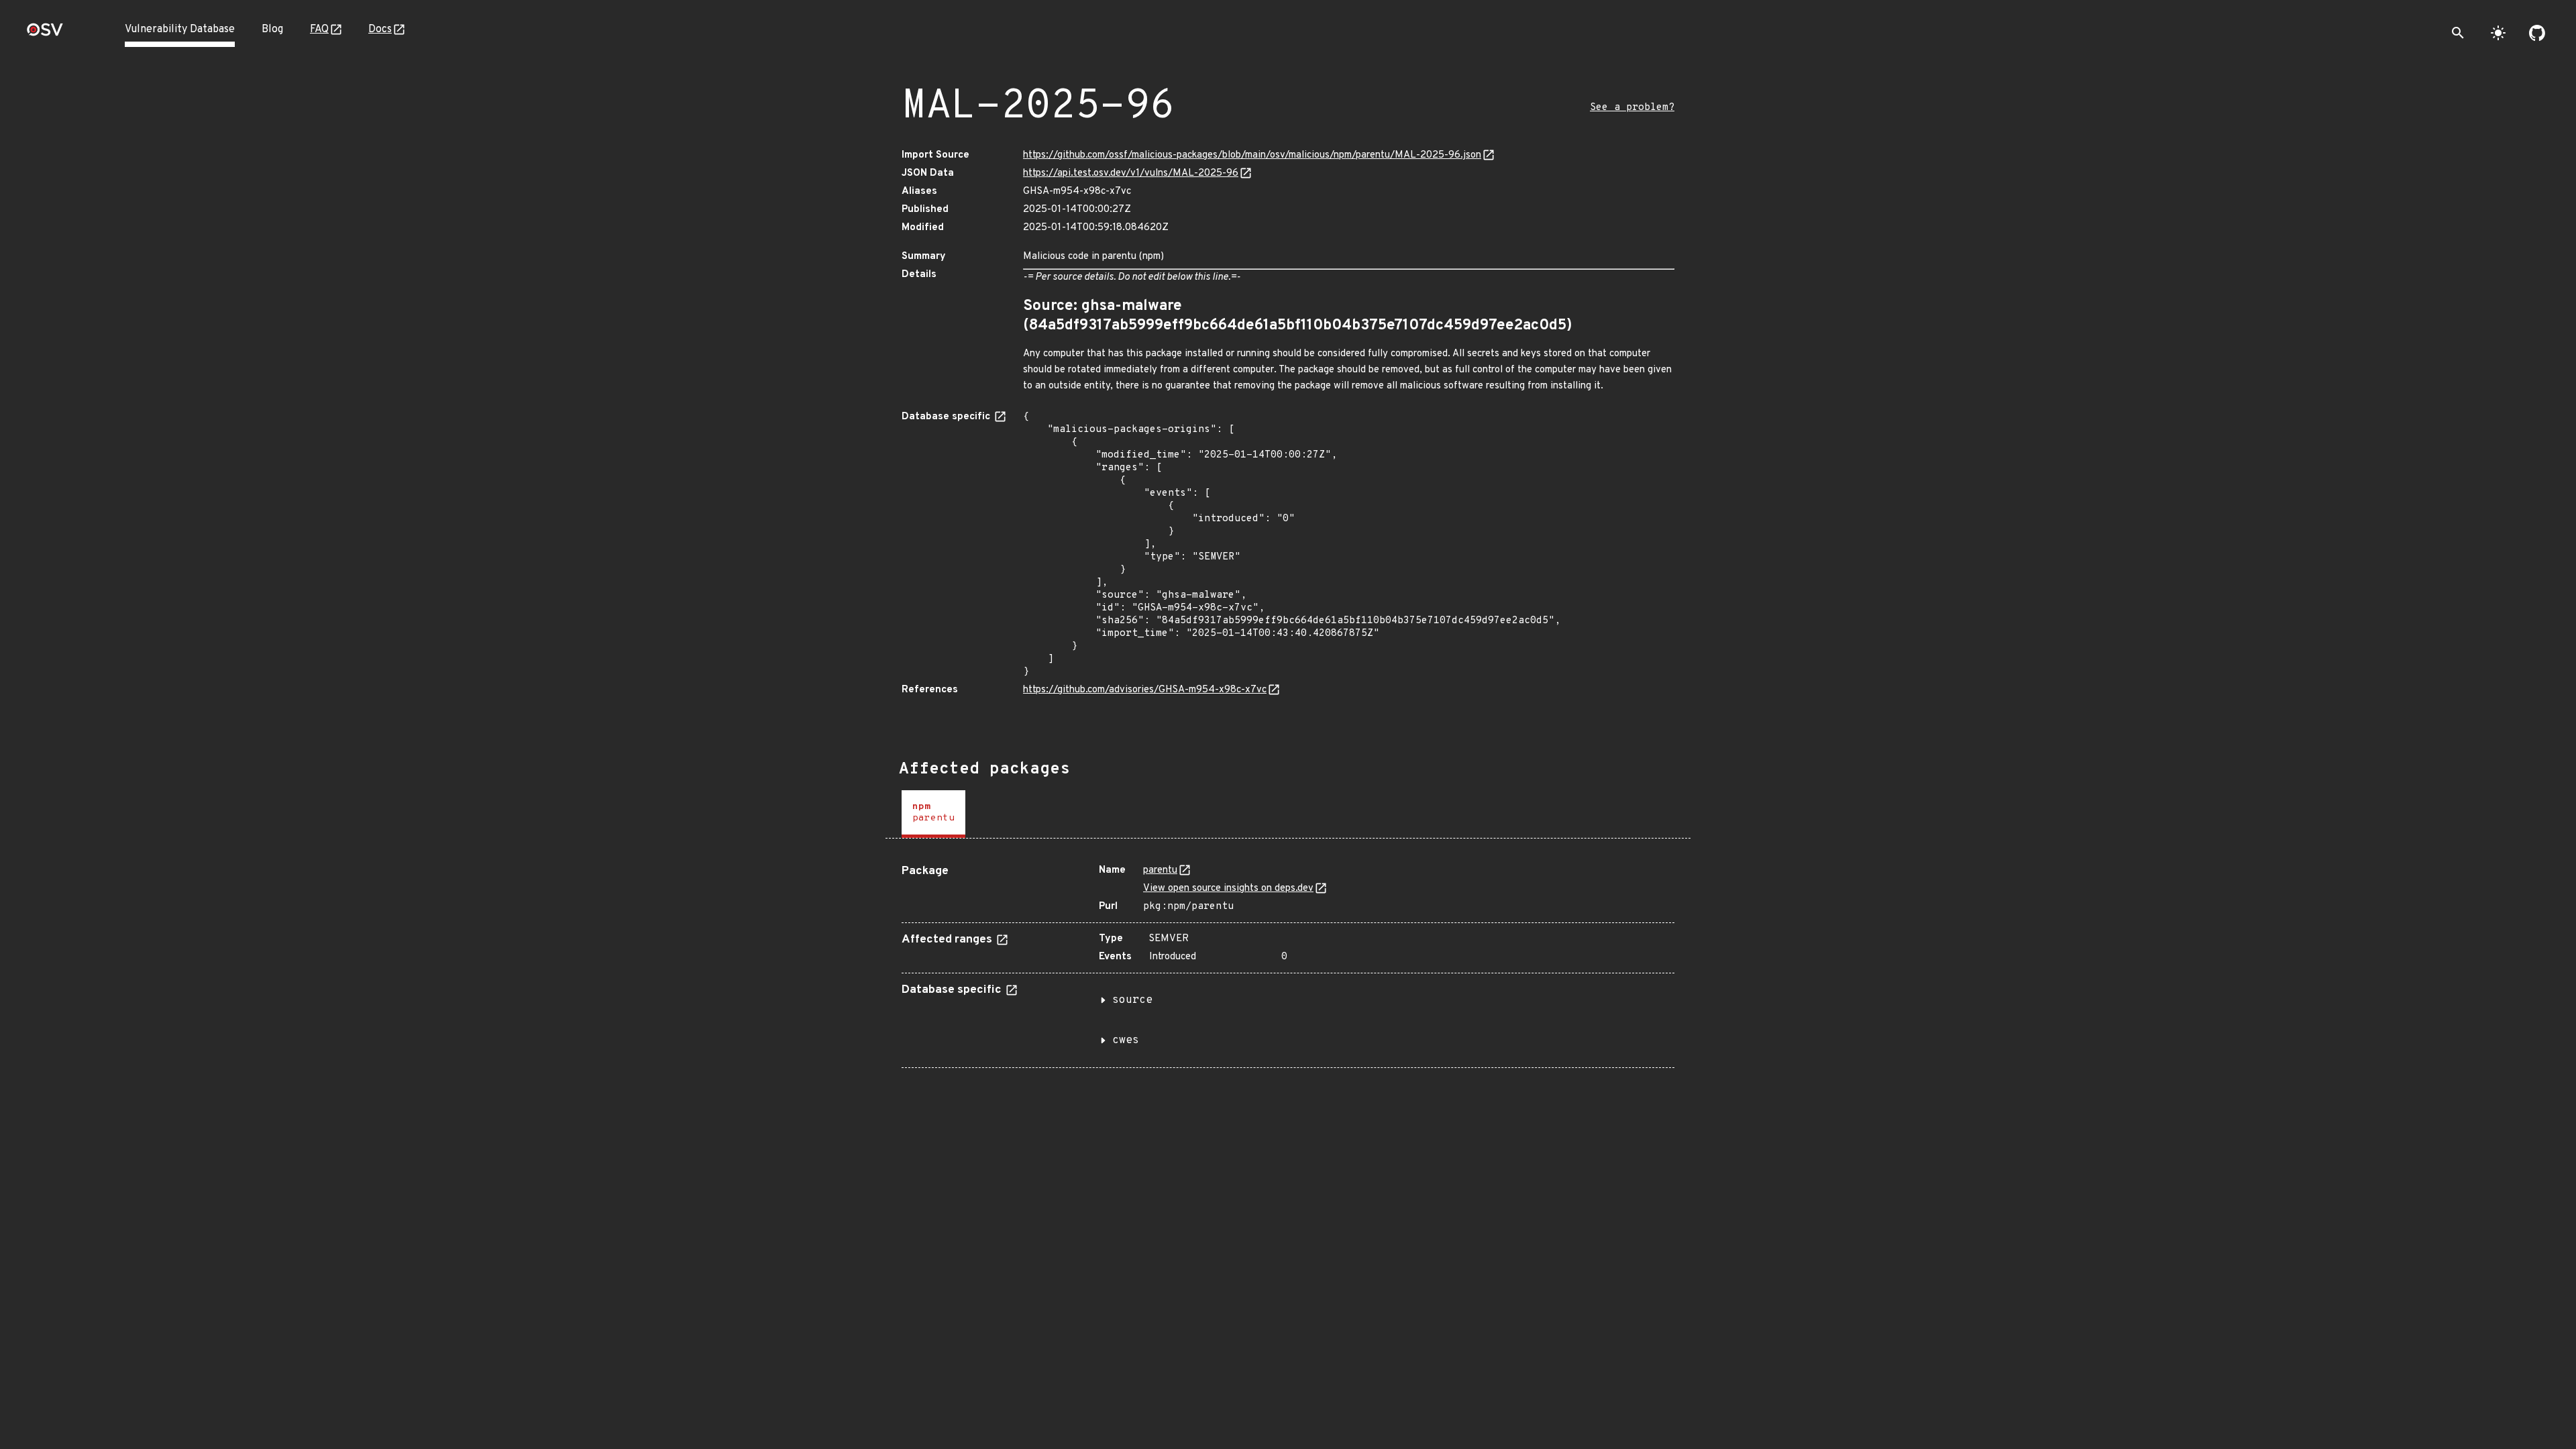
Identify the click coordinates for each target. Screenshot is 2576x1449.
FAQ (319, 30)
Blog (272, 30)
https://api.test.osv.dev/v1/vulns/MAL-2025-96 (1131, 173)
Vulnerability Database (180, 30)
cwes (1126, 1040)
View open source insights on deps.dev (1228, 889)
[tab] (933, 814)
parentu (1160, 870)
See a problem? (1632, 108)
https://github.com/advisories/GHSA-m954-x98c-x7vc (1145, 690)
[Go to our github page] (2537, 33)
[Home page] (45, 34)
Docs (380, 30)
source (1132, 1000)
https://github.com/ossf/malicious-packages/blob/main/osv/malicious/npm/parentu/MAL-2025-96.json (1252, 155)
